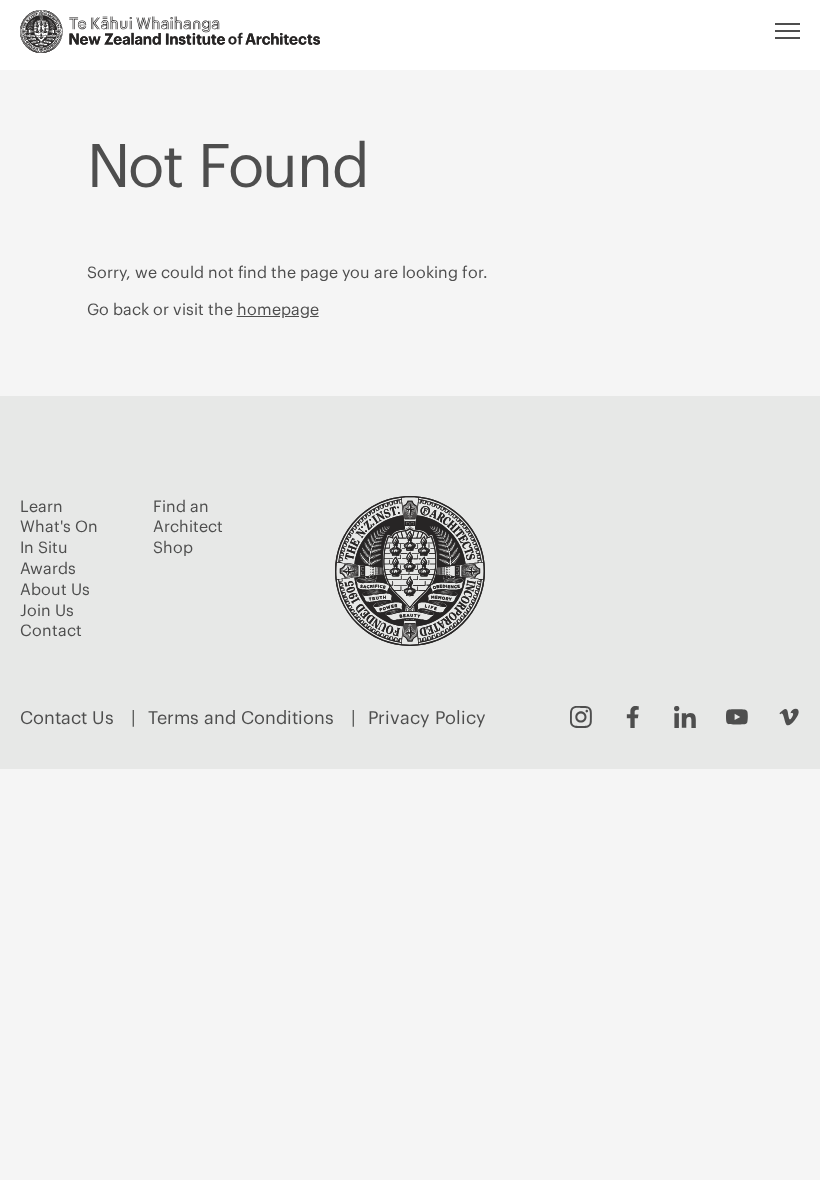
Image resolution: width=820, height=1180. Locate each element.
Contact (51, 630)
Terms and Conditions (241, 717)
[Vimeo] (789, 717)
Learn (41, 506)
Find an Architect (188, 516)
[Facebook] (633, 717)
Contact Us (67, 717)
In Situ (44, 547)
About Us (55, 589)
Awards (48, 568)
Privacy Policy (427, 717)
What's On (59, 526)
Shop (173, 547)
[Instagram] (581, 717)
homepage (278, 309)
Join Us (47, 610)
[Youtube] (737, 717)
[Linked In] (685, 717)
